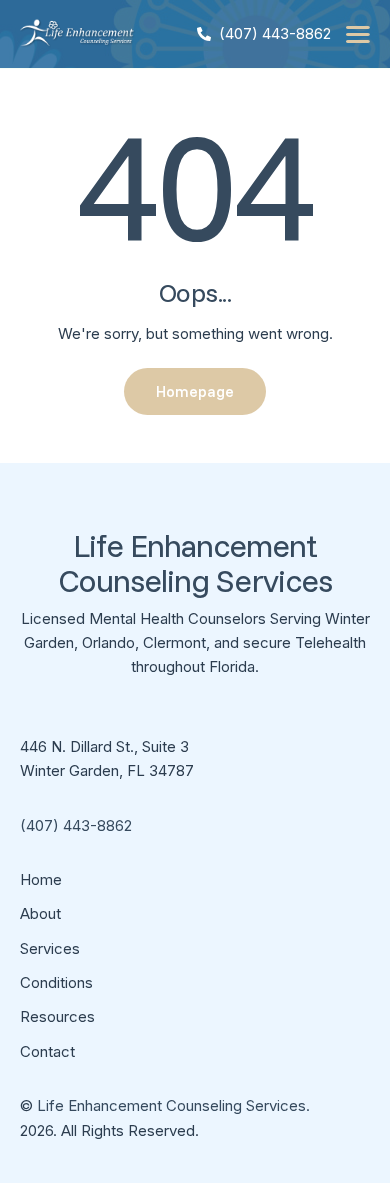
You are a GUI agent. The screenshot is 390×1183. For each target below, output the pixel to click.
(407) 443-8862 (76, 825)
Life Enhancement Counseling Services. (173, 1105)
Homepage (195, 391)
